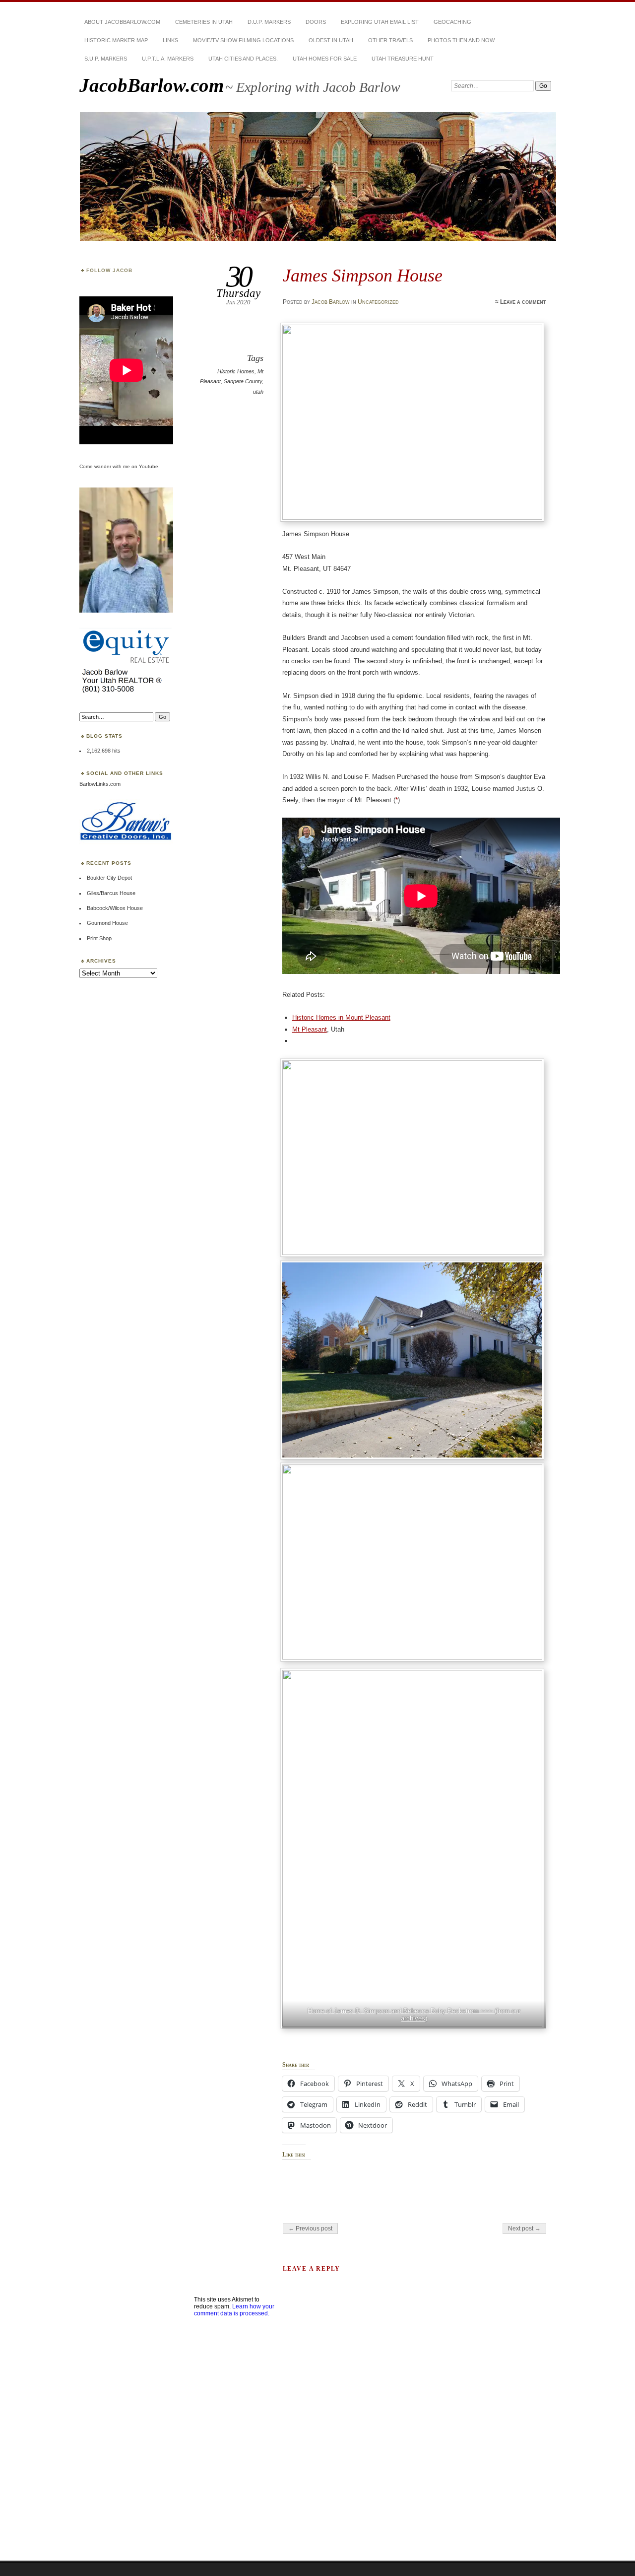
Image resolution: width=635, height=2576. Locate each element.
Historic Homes (236, 371)
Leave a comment (523, 302)
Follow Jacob (109, 270)
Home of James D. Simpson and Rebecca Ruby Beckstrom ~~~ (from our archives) (414, 2015)
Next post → (524, 2228)
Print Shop (99, 938)
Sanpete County (243, 381)
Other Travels (390, 40)
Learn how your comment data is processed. (234, 2310)
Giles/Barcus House (111, 893)
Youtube (149, 466)
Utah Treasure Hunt (403, 59)
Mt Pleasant (310, 1029)
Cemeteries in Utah (204, 22)
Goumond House (107, 923)
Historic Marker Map (116, 40)
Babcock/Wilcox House (115, 908)
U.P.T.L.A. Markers (168, 59)
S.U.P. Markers (106, 59)
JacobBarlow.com (152, 85)
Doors (316, 22)
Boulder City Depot (109, 878)
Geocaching (452, 22)
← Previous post (310, 2228)
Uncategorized (378, 302)
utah (258, 392)
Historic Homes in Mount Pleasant (341, 1017)
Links (170, 40)
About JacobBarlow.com (122, 22)
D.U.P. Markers (269, 22)
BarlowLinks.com (100, 784)
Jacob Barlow (331, 302)
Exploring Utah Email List (380, 22)
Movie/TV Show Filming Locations (243, 40)
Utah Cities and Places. (243, 59)
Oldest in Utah (331, 40)
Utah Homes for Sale (325, 59)
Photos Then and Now (461, 40)
